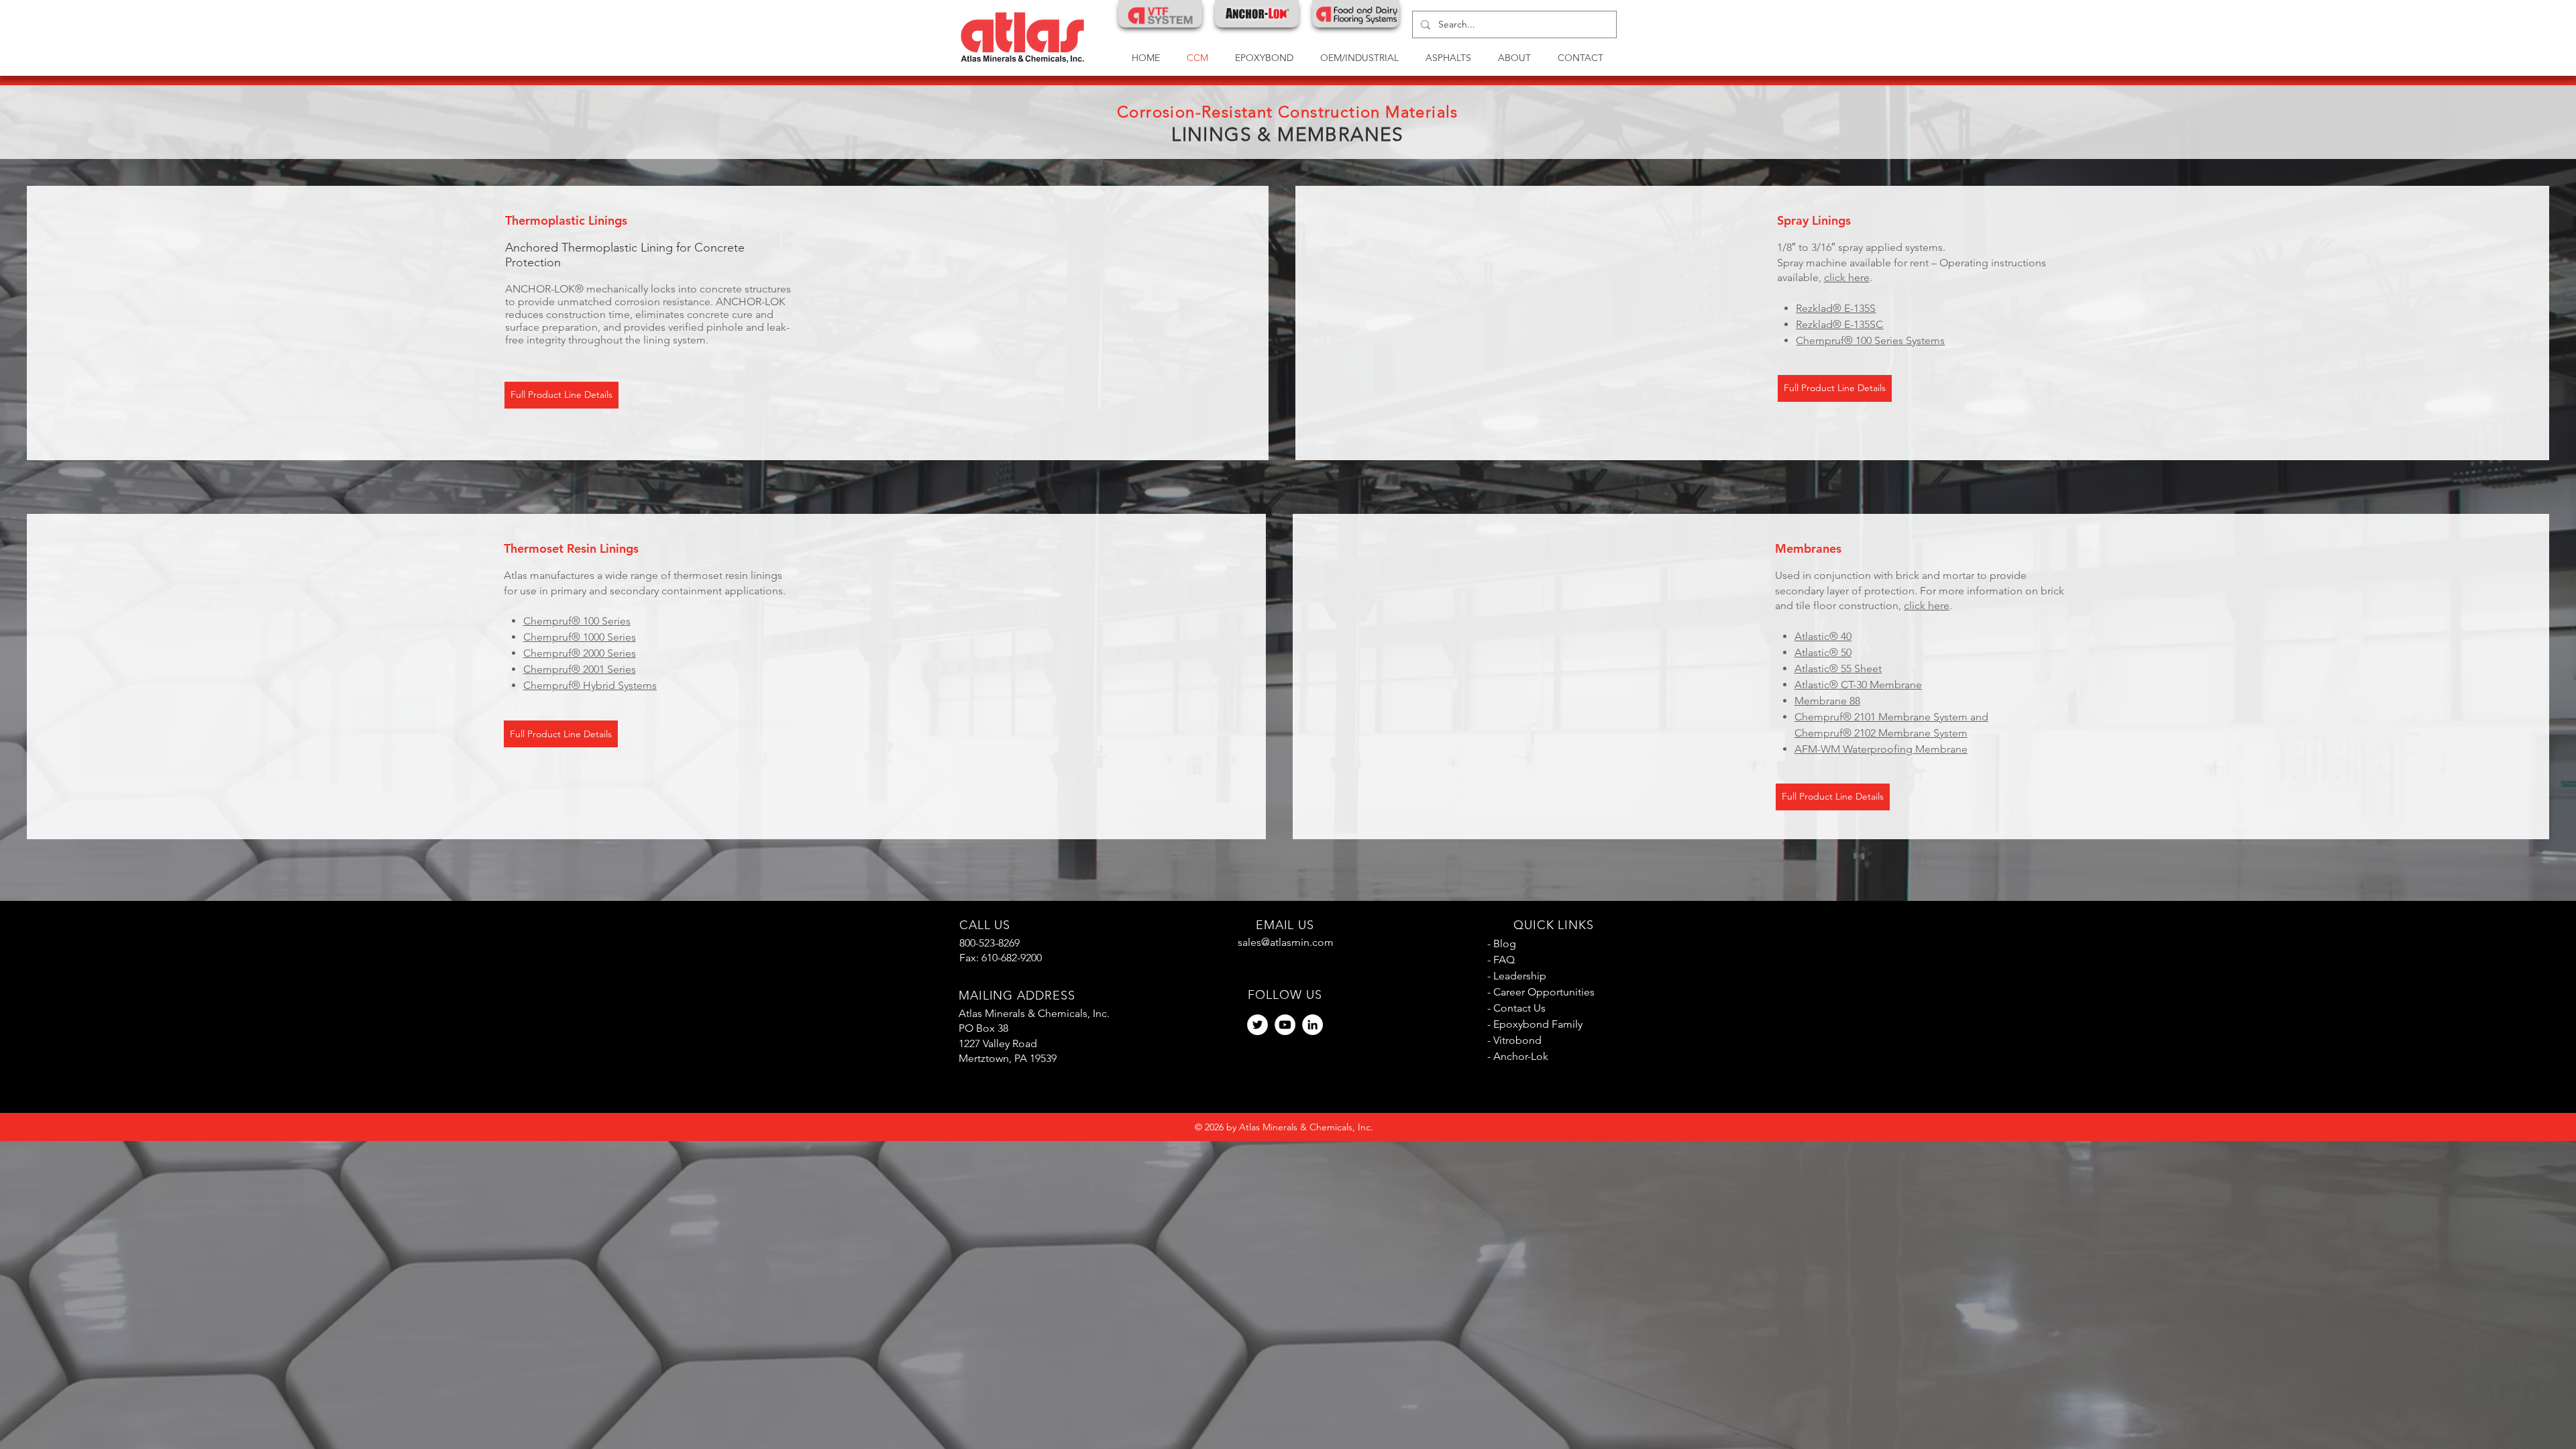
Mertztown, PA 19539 (1008, 1058)
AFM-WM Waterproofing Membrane (1881, 749)
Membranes (1808, 548)
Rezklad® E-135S (1836, 308)
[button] (1359, 58)
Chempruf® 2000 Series (580, 653)
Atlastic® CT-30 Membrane (1858, 685)
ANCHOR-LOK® (544, 289)
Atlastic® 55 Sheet (1838, 668)
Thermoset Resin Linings (571, 548)
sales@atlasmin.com (1286, 942)
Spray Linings (1814, 220)
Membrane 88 (1827, 701)
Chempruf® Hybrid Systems (590, 685)
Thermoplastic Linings (566, 220)
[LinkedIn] (1312, 1025)
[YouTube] (1285, 1025)
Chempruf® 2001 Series (580, 669)
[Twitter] (1257, 1025)
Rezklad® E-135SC (1839, 324)
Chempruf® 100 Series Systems (1870, 340)
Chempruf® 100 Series (577, 621)
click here (1847, 277)
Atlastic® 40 (1823, 636)
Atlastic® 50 (1823, 652)
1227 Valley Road (998, 1043)
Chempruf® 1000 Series (580, 637)
